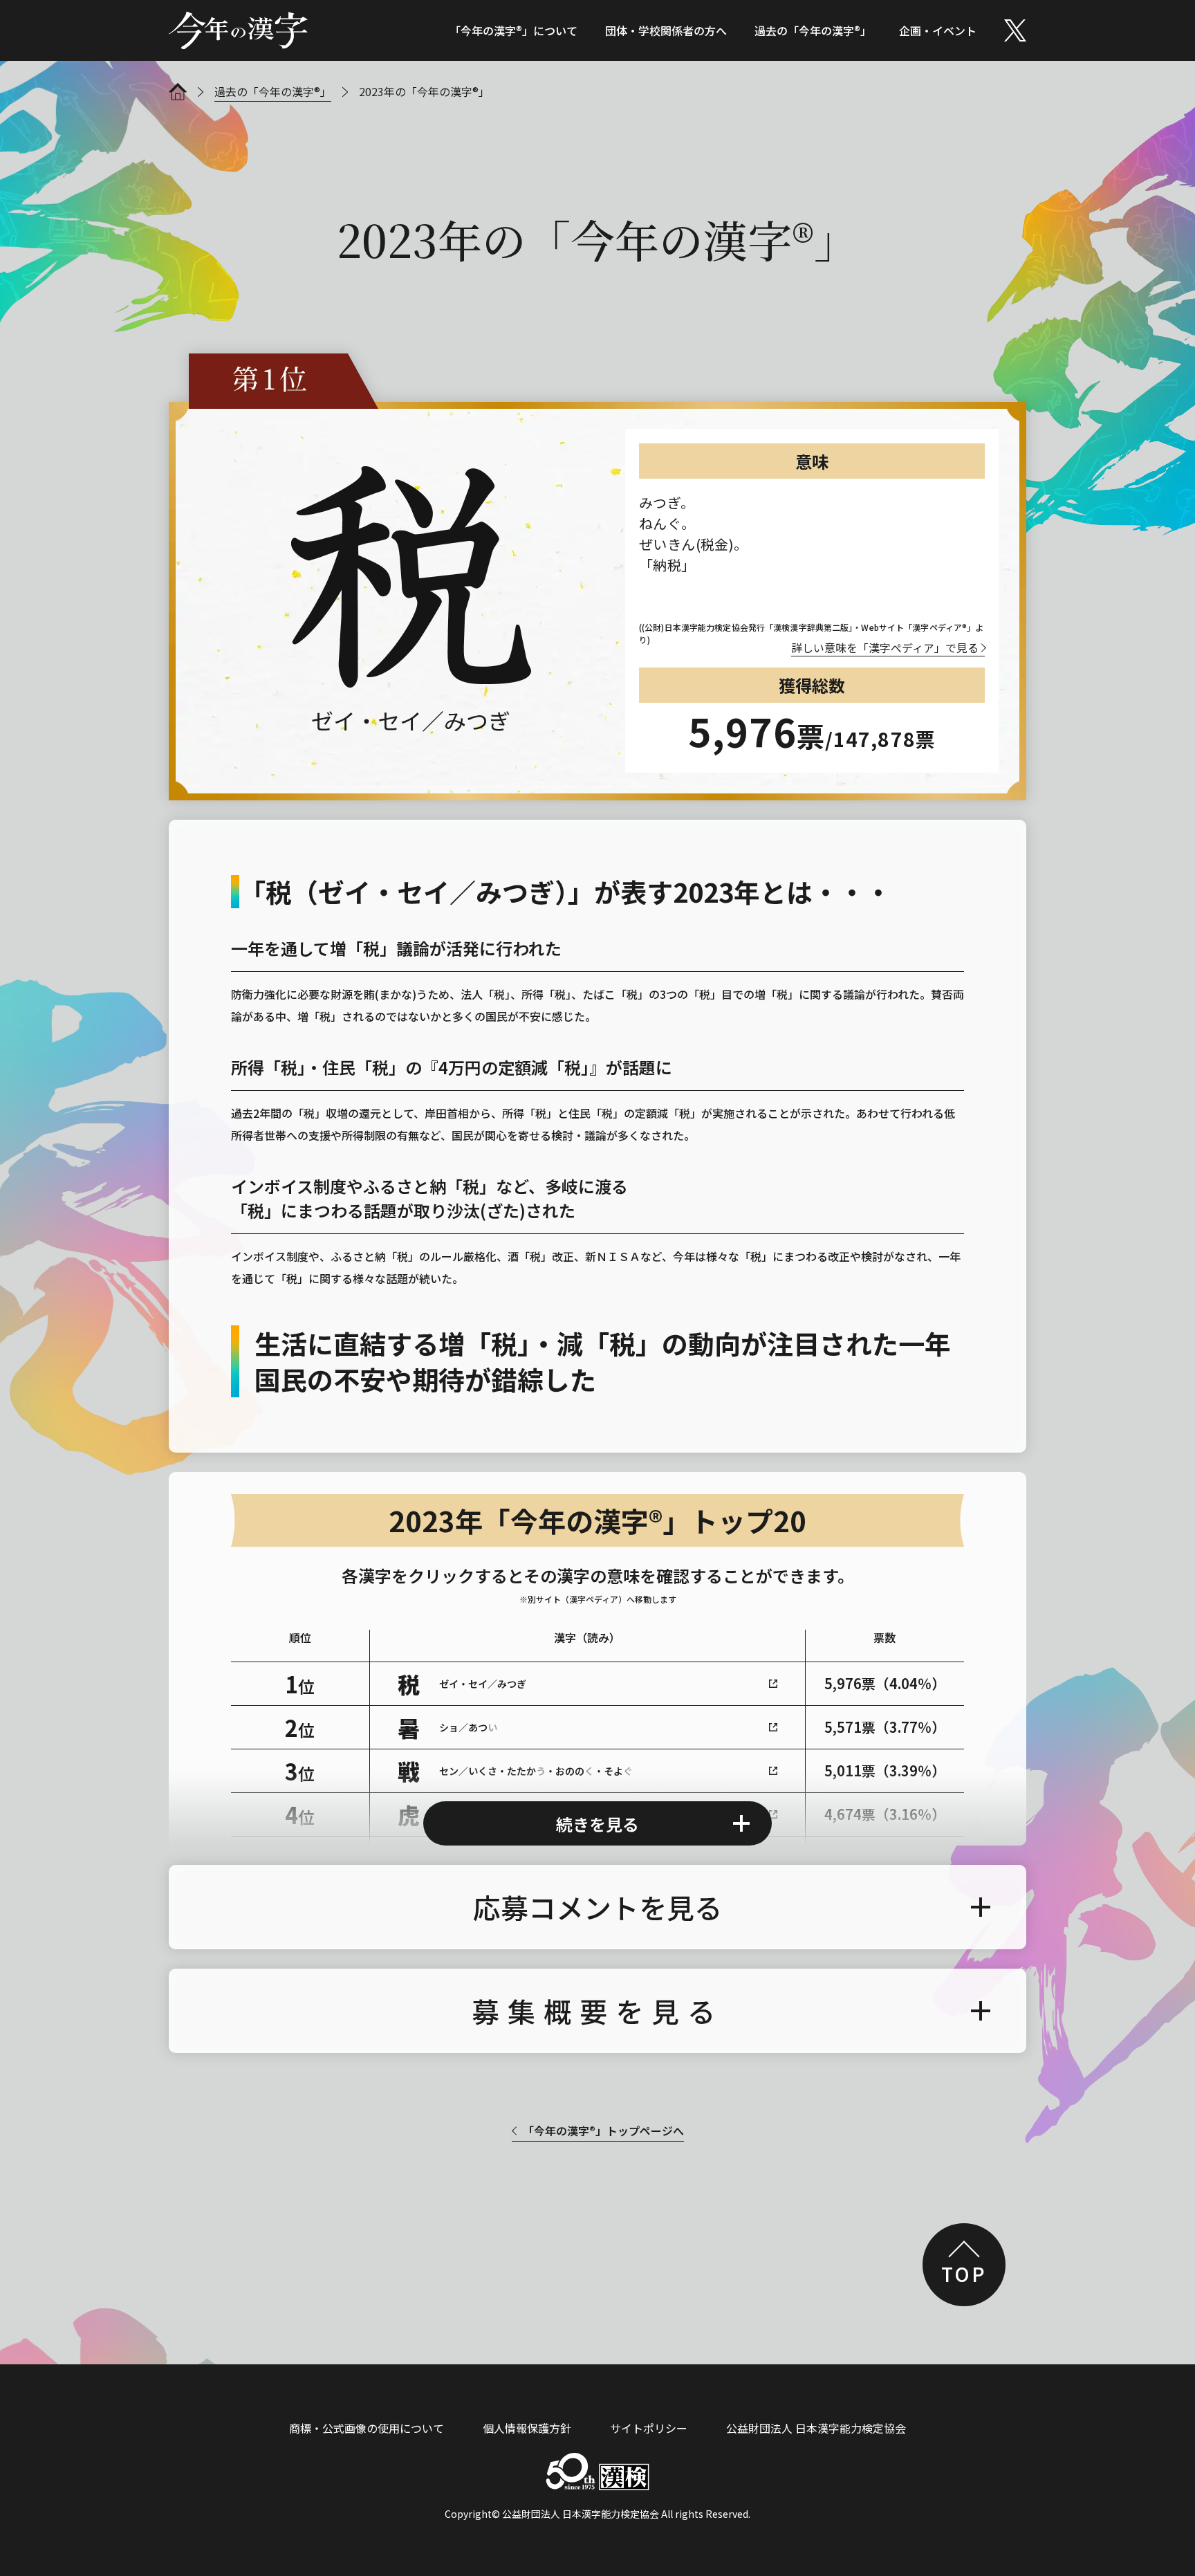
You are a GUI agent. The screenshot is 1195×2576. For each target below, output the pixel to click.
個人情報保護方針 (527, 2428)
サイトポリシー (649, 2428)
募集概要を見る (597, 2011)
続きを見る (597, 1824)
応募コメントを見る (597, 1907)
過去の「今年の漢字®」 (813, 30)
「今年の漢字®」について (513, 30)
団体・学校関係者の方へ (666, 30)
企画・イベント (938, 30)
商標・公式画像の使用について (367, 2428)
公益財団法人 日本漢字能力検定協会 (816, 2428)
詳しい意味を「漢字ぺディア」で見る (885, 647)
